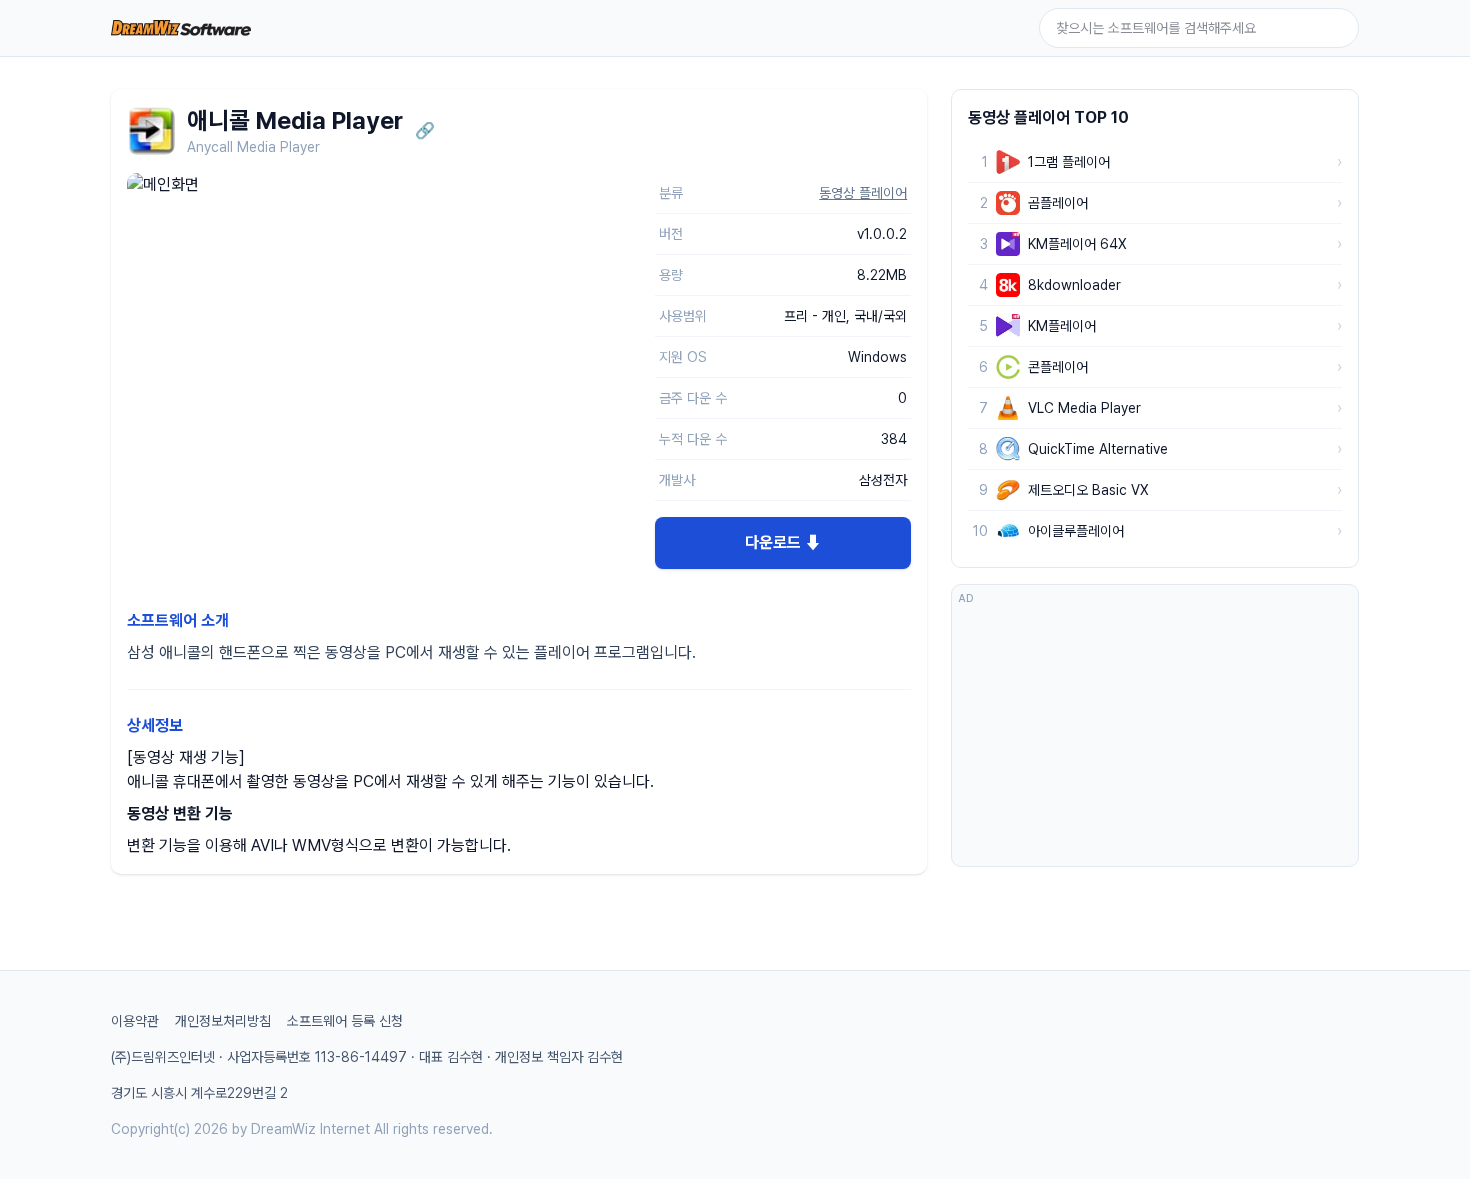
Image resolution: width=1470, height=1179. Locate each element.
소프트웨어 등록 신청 (345, 1021)
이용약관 (135, 1021)
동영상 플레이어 (863, 193)
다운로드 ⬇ (783, 542)
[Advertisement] (1155, 735)
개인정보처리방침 (223, 1021)
